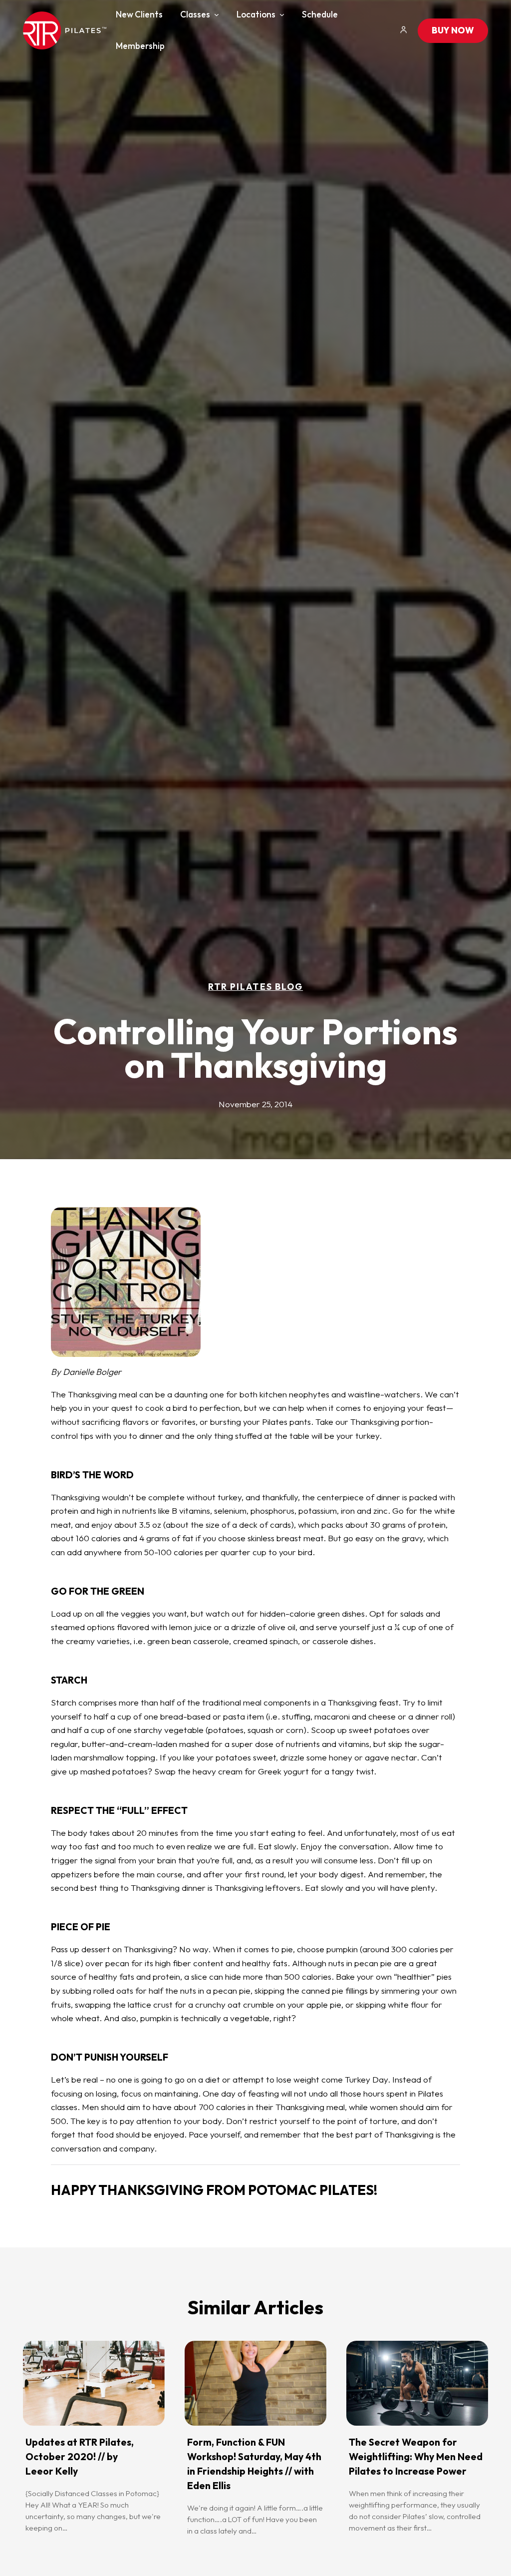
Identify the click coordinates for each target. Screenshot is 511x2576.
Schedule (320, 14)
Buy (453, 30)
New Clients (139, 14)
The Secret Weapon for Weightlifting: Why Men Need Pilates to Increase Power (416, 2457)
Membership (140, 46)
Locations (256, 14)
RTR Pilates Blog (255, 987)
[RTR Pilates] (64, 30)
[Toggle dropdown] (217, 15)
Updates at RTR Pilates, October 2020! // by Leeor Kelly (80, 2457)
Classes (195, 14)
